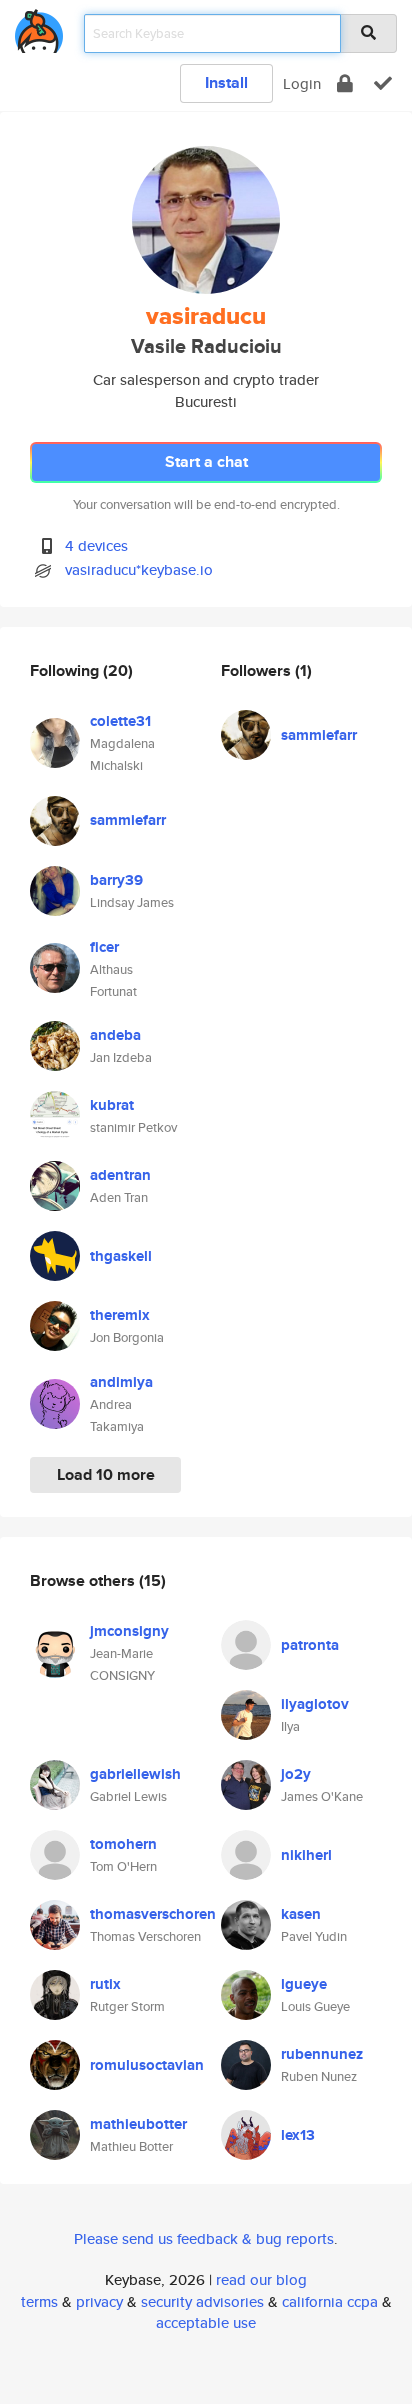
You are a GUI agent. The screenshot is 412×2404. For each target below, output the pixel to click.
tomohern (123, 1844)
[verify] (383, 83)
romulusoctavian (147, 2065)
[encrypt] (345, 83)
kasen (301, 1914)
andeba (115, 1035)
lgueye (304, 1984)
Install (226, 82)
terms (39, 2301)
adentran (120, 1175)
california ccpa (330, 2301)
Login (302, 83)
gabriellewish (135, 1774)
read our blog (261, 2279)
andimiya (121, 1382)
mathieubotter (138, 2124)
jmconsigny (129, 1631)
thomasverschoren (153, 1914)
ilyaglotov (315, 1704)
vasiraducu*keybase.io (139, 569)
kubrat (112, 1105)
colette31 (120, 721)
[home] (39, 27)
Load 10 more (106, 1474)
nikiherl (306, 1855)
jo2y (296, 1774)
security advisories (202, 2301)
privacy (99, 2301)
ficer (104, 947)
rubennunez (322, 2054)
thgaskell (121, 1256)
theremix (120, 1315)
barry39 (116, 880)
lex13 (298, 2135)
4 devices (96, 545)
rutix (105, 1984)
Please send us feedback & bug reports (204, 2238)
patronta (310, 1645)
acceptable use (206, 2322)
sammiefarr (128, 820)
